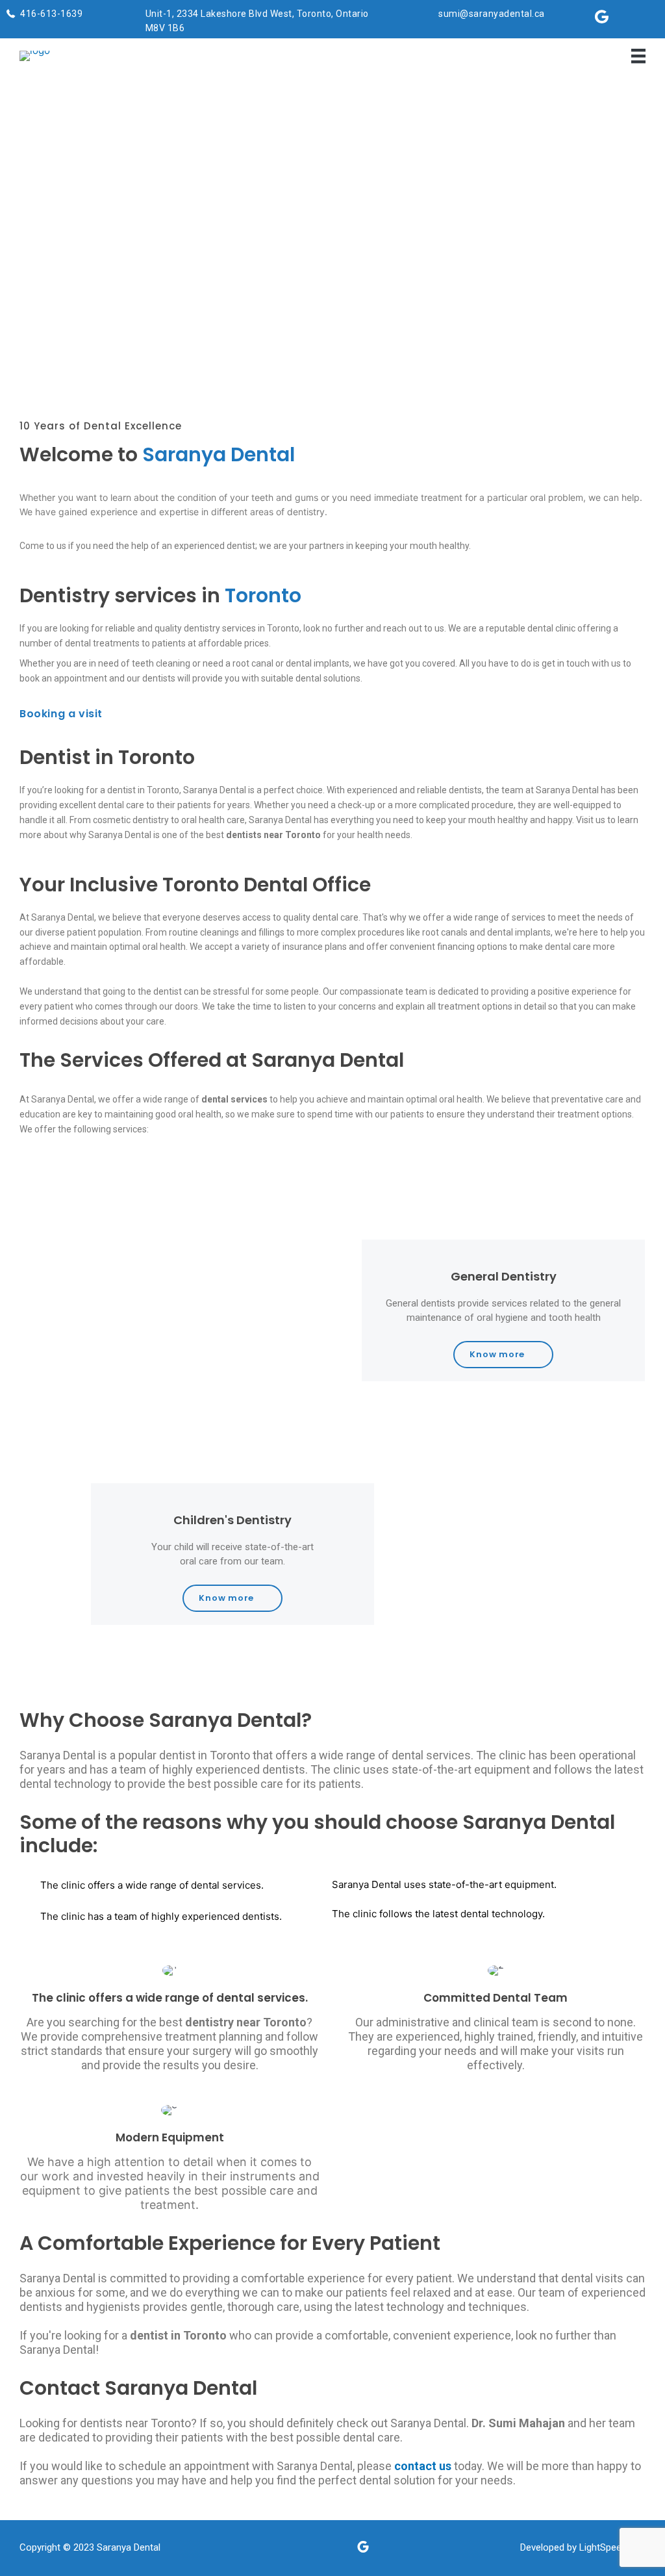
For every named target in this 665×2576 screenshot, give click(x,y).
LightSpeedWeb (612, 2547)
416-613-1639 (51, 14)
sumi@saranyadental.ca (492, 14)
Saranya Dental (129, 2547)
